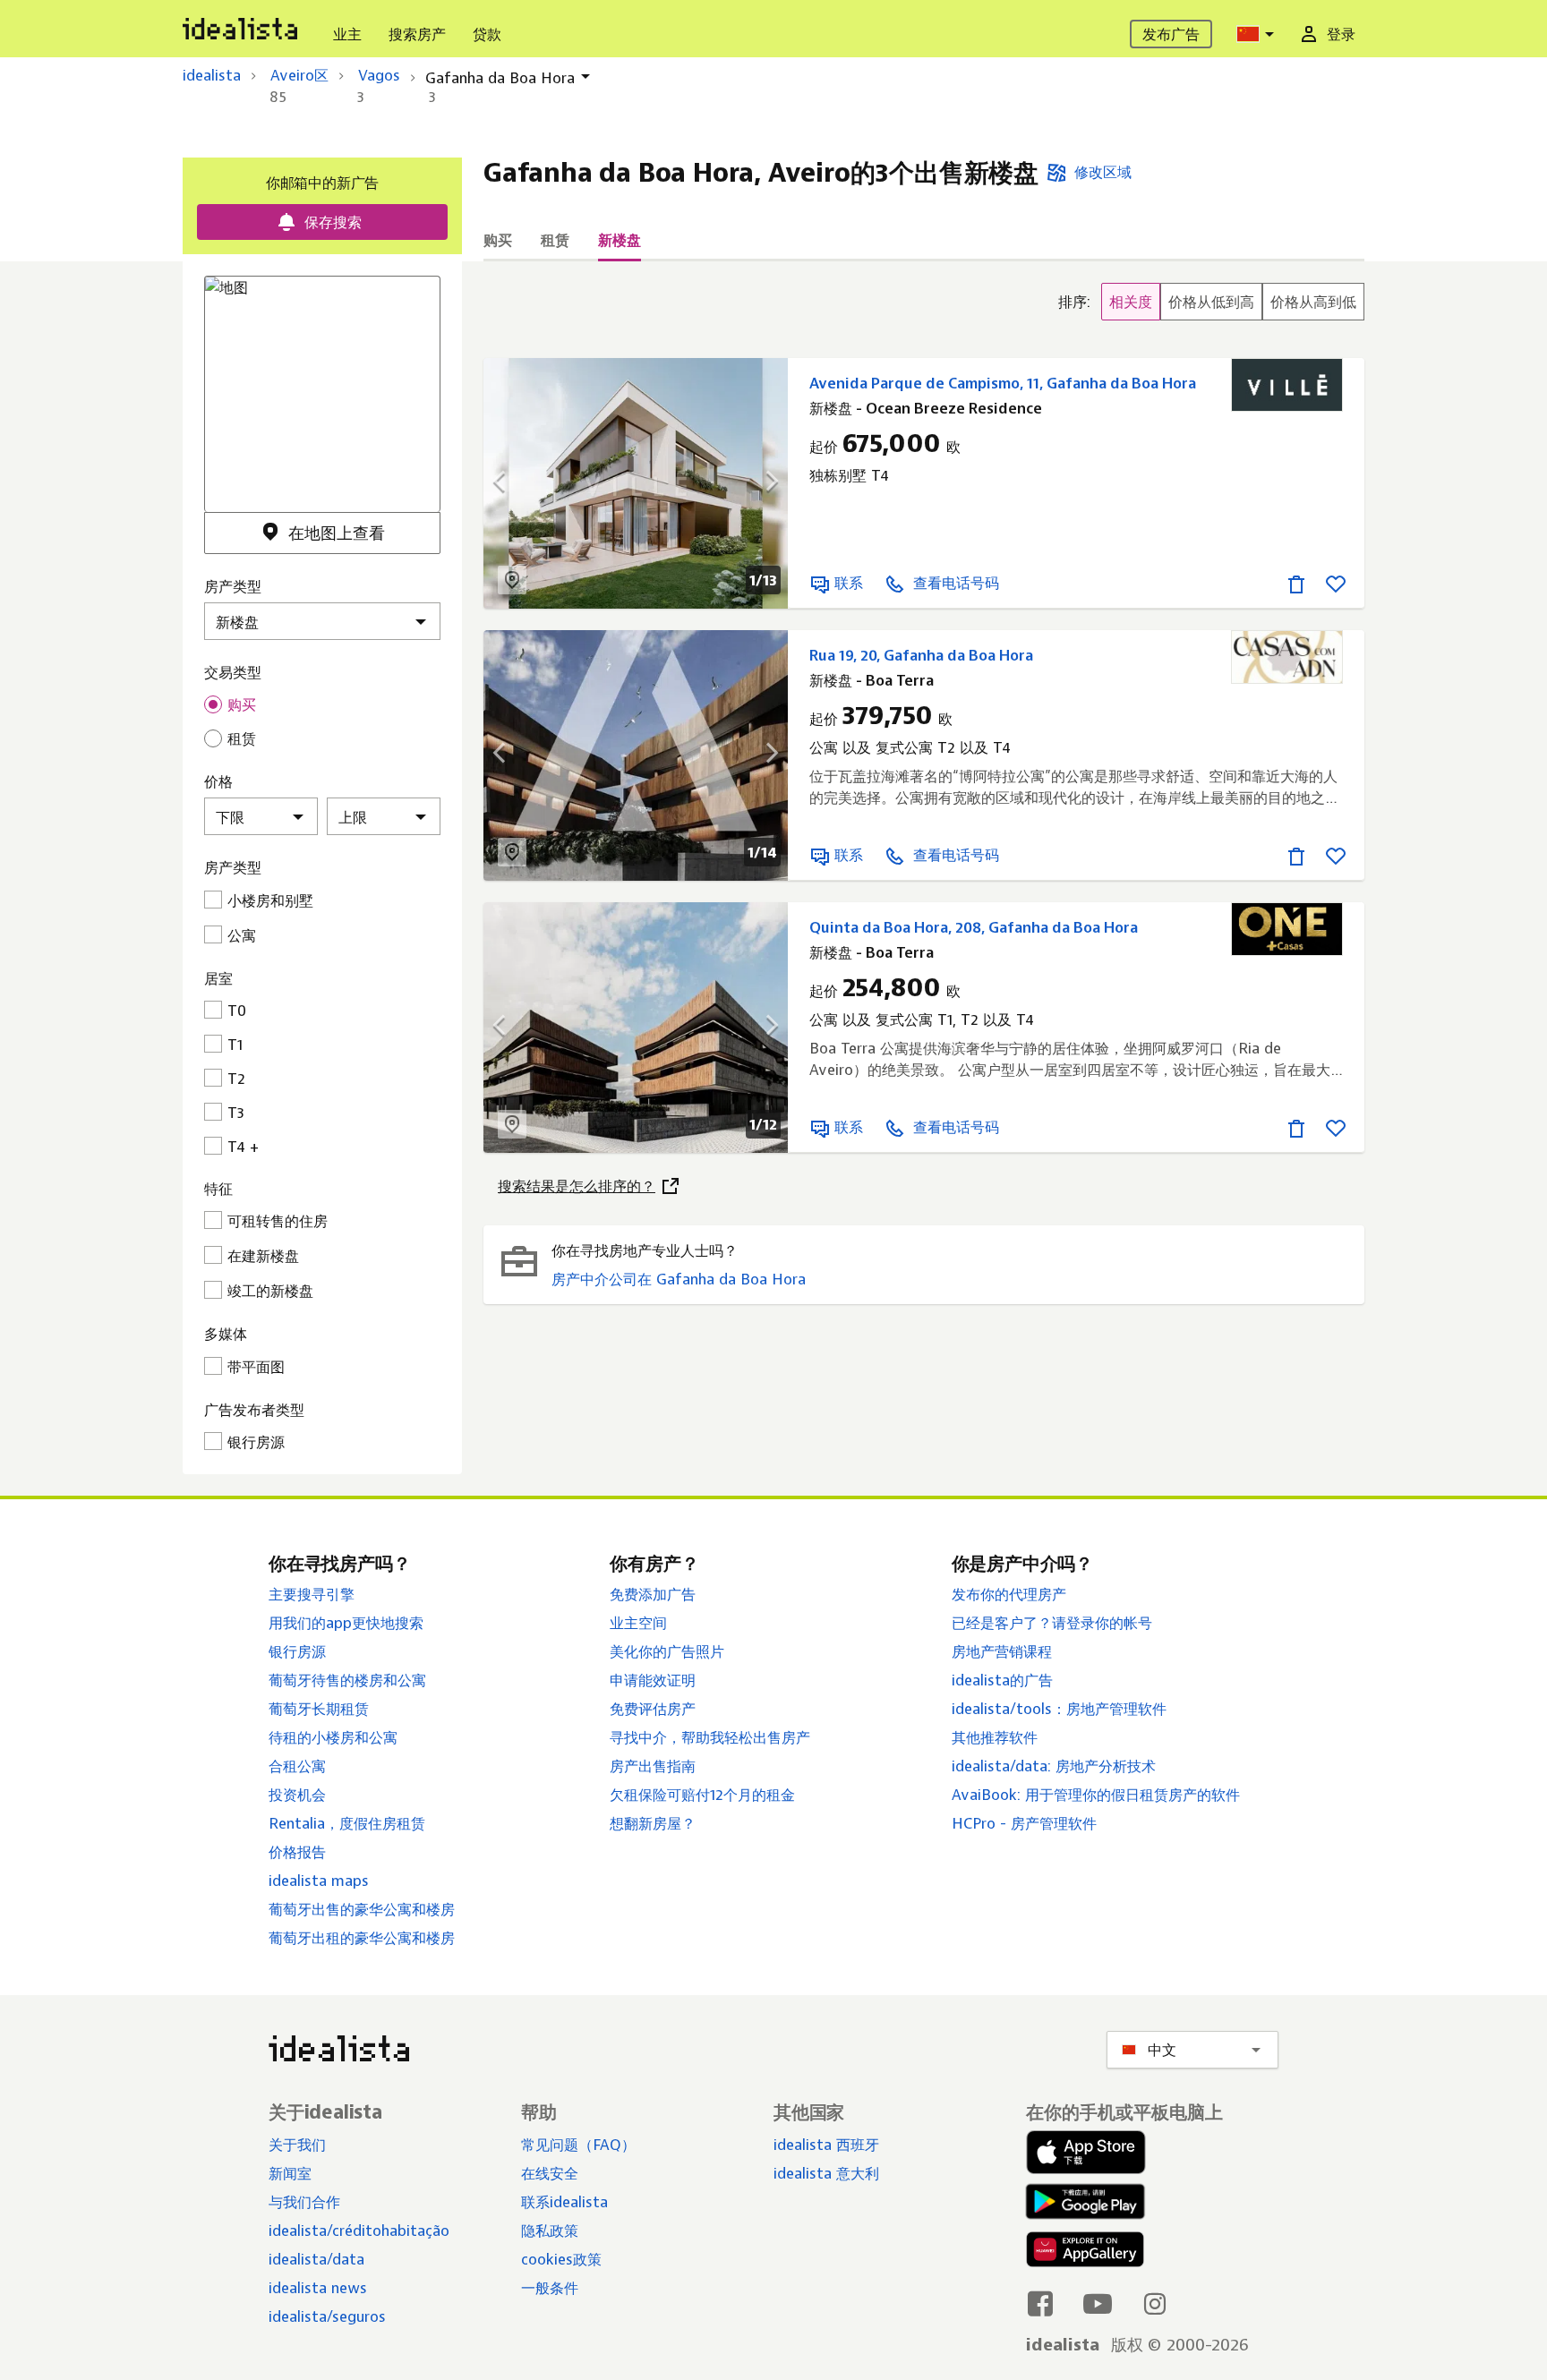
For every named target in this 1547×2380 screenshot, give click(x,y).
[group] (1211, 302)
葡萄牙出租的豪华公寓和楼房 (362, 1938)
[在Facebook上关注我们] (1040, 2303)
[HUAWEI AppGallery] (1085, 2253)
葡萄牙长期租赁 (319, 1709)
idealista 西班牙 (826, 2145)
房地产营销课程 (1002, 1651)
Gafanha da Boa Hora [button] (500, 78)
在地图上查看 (337, 533)
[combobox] (1258, 34)
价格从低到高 (1211, 302)
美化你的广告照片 (667, 1651)
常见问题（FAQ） (578, 2145)
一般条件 (550, 2288)
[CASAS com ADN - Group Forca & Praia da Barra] (1287, 657)
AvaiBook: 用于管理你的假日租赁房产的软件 (1096, 1795)
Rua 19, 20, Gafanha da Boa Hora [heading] (921, 655)
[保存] (1336, 583)
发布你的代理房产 (1009, 1594)
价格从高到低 (1313, 302)
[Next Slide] (761, 483)
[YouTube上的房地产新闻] (1098, 2303)
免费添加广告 (653, 1594)
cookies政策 (561, 2259)
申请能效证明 (653, 1680)
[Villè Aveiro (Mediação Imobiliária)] (1287, 385)
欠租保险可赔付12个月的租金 (702, 1795)
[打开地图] (512, 580)
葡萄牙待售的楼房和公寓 (347, 1680)
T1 (235, 1045)
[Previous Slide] (510, 483)
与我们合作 (304, 2202)
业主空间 (638, 1623)
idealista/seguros (327, 2316)
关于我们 (297, 2145)
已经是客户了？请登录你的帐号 (1052, 1623)
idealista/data (316, 2259)
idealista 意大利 (826, 2173)
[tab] (498, 240)
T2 (236, 1079)
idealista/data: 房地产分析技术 (1054, 1766)
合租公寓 (297, 1766)
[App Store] (1086, 2153)
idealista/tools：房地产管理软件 (1059, 1709)
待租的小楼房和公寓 (333, 1737)
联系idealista (564, 2202)
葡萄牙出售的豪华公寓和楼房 (362, 1909)
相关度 (1131, 302)
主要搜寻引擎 (312, 1594)
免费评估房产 (653, 1709)
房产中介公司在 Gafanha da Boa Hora (679, 1279)
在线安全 (550, 2173)
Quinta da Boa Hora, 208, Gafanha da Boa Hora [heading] (974, 927)
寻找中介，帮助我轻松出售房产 (710, 1737)
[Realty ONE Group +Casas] (1287, 929)
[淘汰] (1296, 583)
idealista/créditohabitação (359, 2231)
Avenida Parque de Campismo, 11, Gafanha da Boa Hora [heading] (1003, 383)
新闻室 (290, 2173)
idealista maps (319, 1881)
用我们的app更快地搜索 (346, 1623)
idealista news (318, 2288)
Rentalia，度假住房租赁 (347, 1823)
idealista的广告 (1002, 1680)
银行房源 (297, 1651)
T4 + (243, 1147)
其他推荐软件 (995, 1737)
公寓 (242, 935)
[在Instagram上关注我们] (1155, 2303)
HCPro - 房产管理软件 (1024, 1823)
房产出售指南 (653, 1766)
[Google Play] (1081, 2201)
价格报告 (297, 1852)
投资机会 (297, 1795)
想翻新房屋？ (653, 1823)
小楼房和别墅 (270, 900)
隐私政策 (550, 2231)
